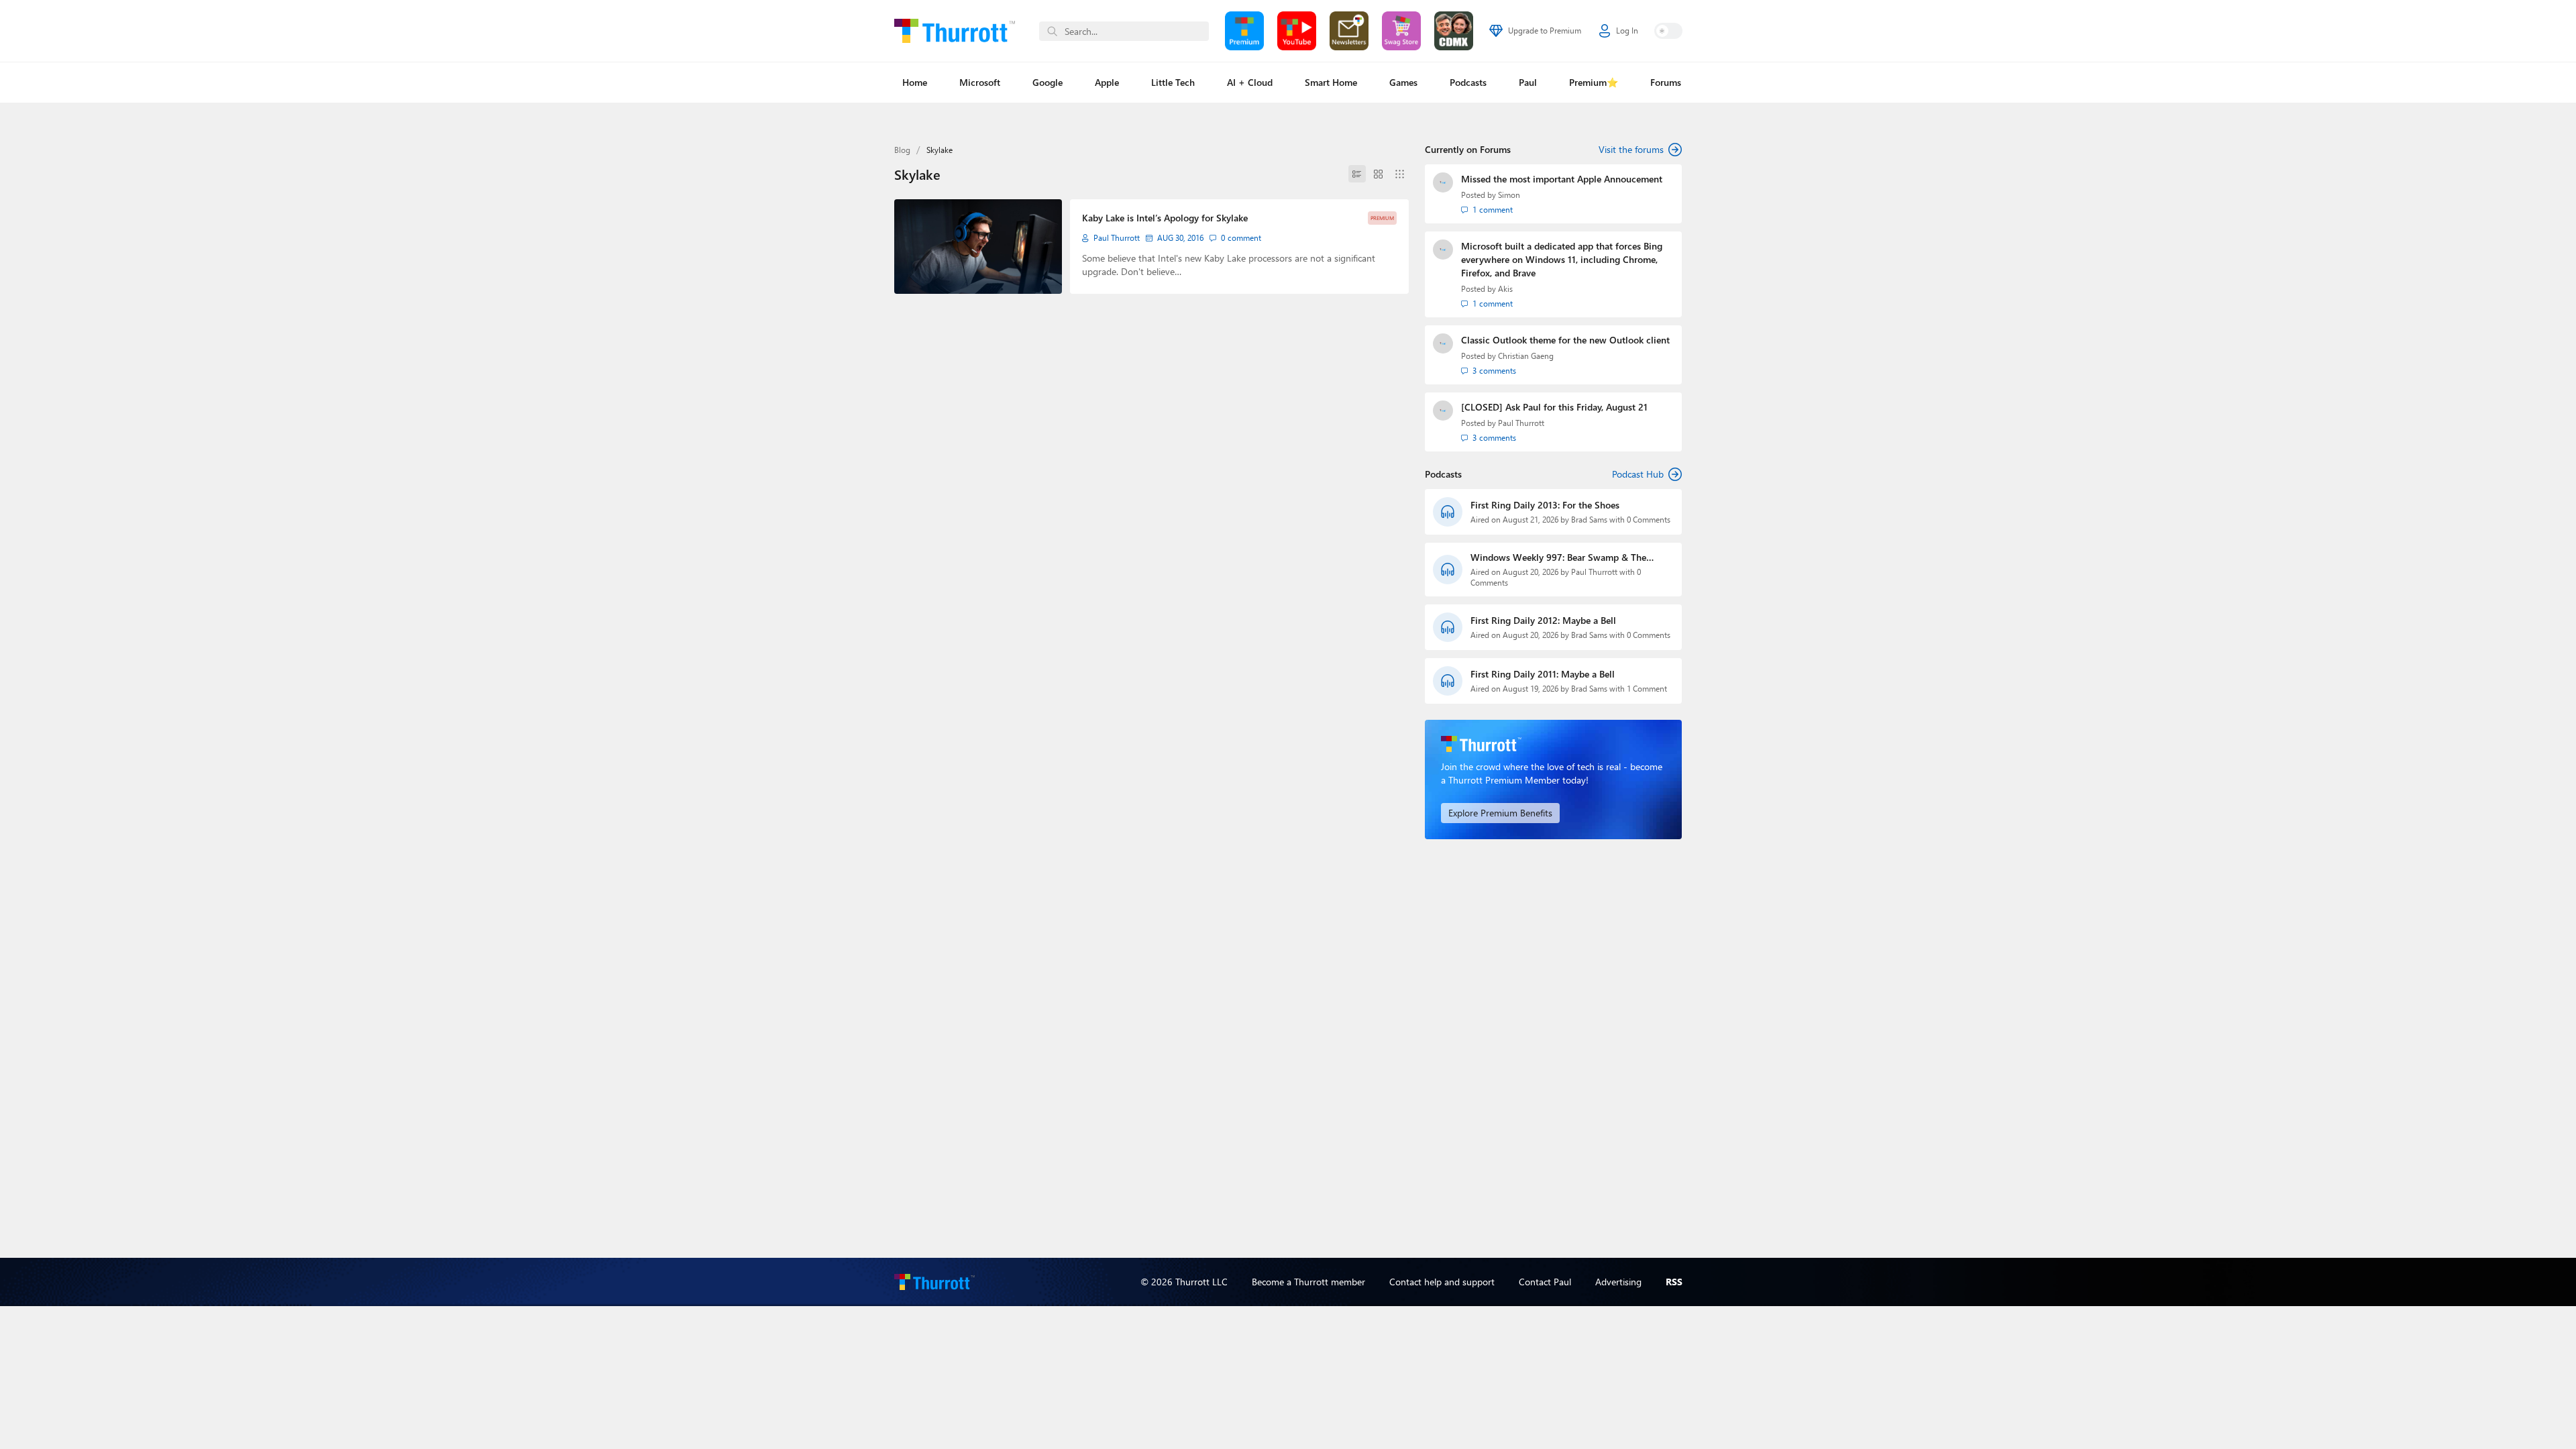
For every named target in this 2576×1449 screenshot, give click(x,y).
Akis (1505, 289)
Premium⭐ (1594, 82)
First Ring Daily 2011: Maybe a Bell (1543, 674)
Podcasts (1468, 82)
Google (1048, 82)
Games (1403, 82)
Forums (1666, 82)
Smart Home (1331, 82)
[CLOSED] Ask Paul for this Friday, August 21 (1554, 407)
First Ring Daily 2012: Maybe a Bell (1543, 620)
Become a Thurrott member (1308, 1282)
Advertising (1618, 1282)
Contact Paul (1545, 1282)
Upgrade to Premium (1545, 31)
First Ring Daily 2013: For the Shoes (1545, 505)
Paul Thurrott (1117, 238)
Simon (1509, 195)
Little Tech (1173, 82)
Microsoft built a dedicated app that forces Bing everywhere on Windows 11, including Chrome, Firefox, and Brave (1562, 259)
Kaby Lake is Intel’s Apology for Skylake (1165, 218)
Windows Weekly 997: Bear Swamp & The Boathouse (1558, 557)
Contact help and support (1442, 1282)
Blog (902, 150)
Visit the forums (1631, 149)
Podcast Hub (1638, 474)
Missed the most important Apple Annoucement (1562, 179)
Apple (1107, 82)
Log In (1627, 31)
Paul (1528, 82)
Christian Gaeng (1526, 356)
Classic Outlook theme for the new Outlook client (1565, 340)
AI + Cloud (1250, 82)
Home (915, 82)
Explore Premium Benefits (1500, 813)
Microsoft (980, 82)
